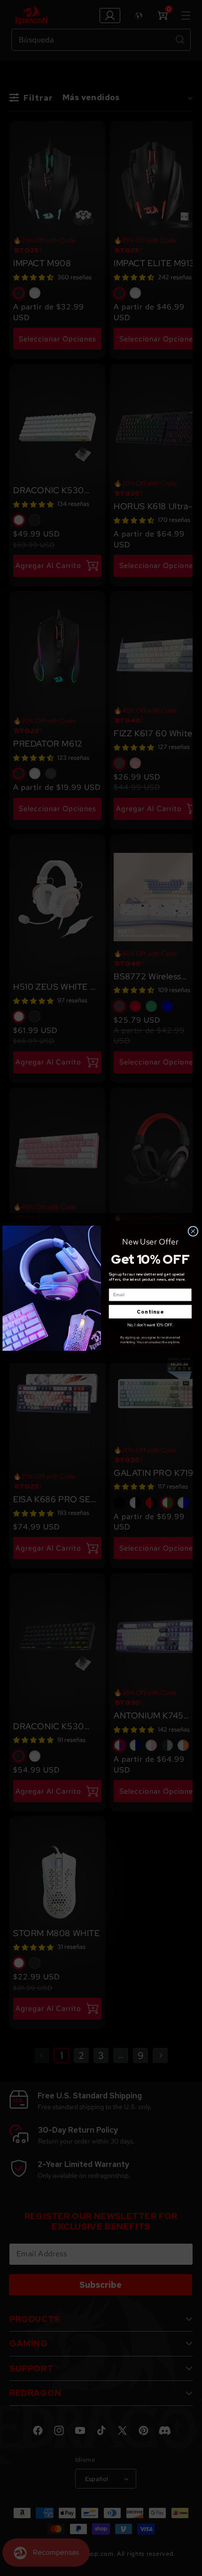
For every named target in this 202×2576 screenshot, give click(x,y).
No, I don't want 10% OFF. (150, 1325)
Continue (150, 1312)
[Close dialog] (193, 1231)
